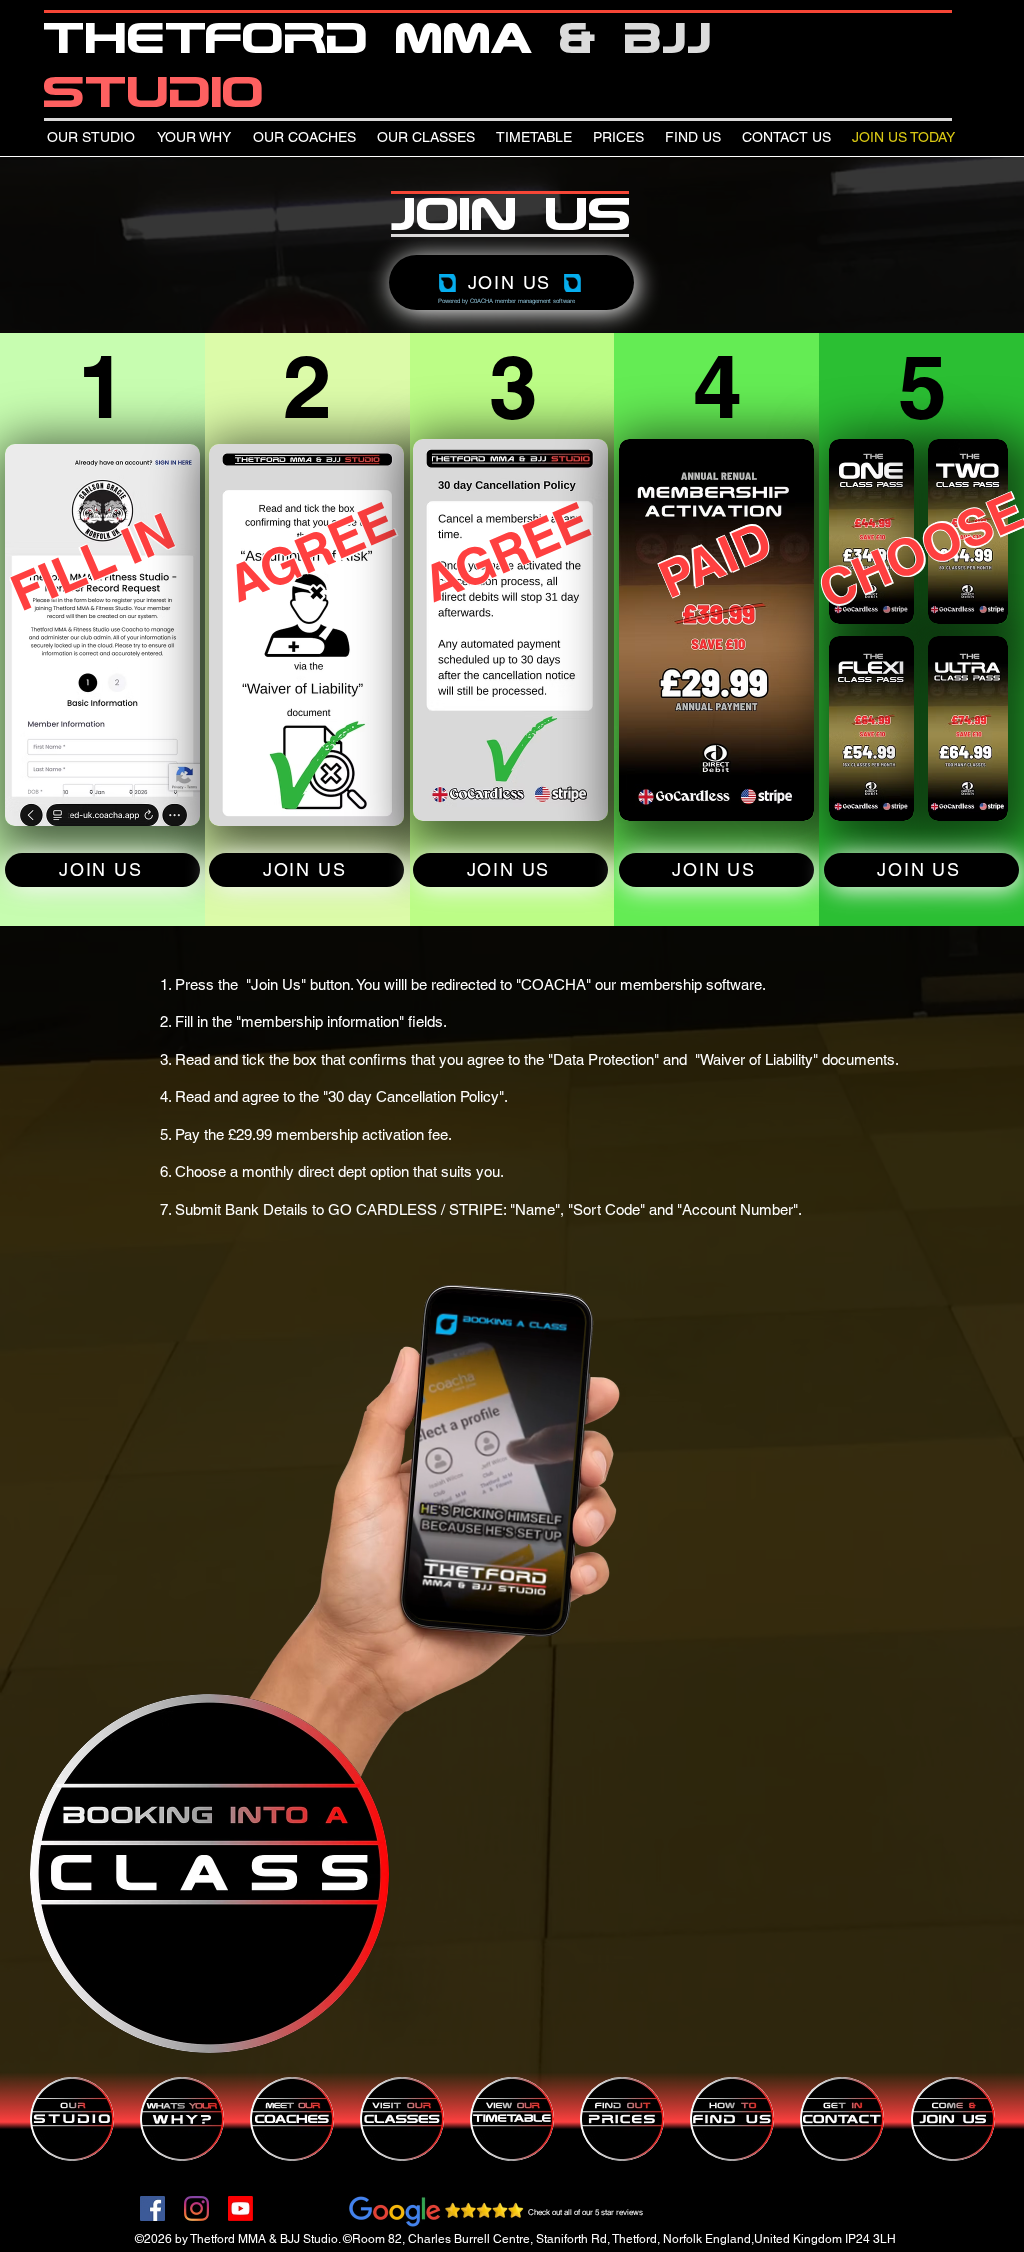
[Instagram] (196, 2208)
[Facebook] (152, 2208)
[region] (210, 1875)
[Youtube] (240, 2208)
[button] (300, 1618)
